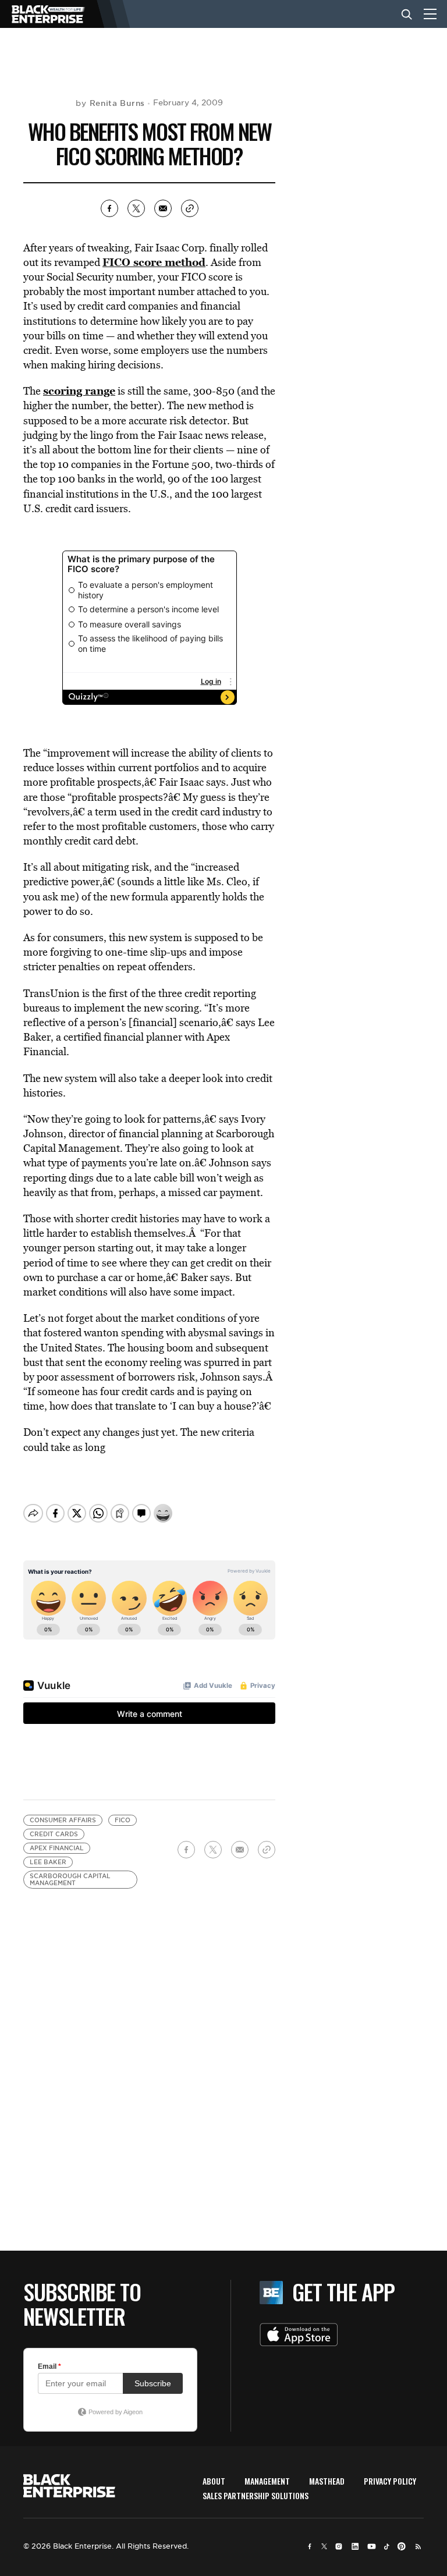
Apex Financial (57, 1848)
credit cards (54, 1834)
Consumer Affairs (63, 1820)
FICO (123, 1820)
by (110, 103)
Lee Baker (48, 1862)
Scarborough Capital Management (70, 1880)
